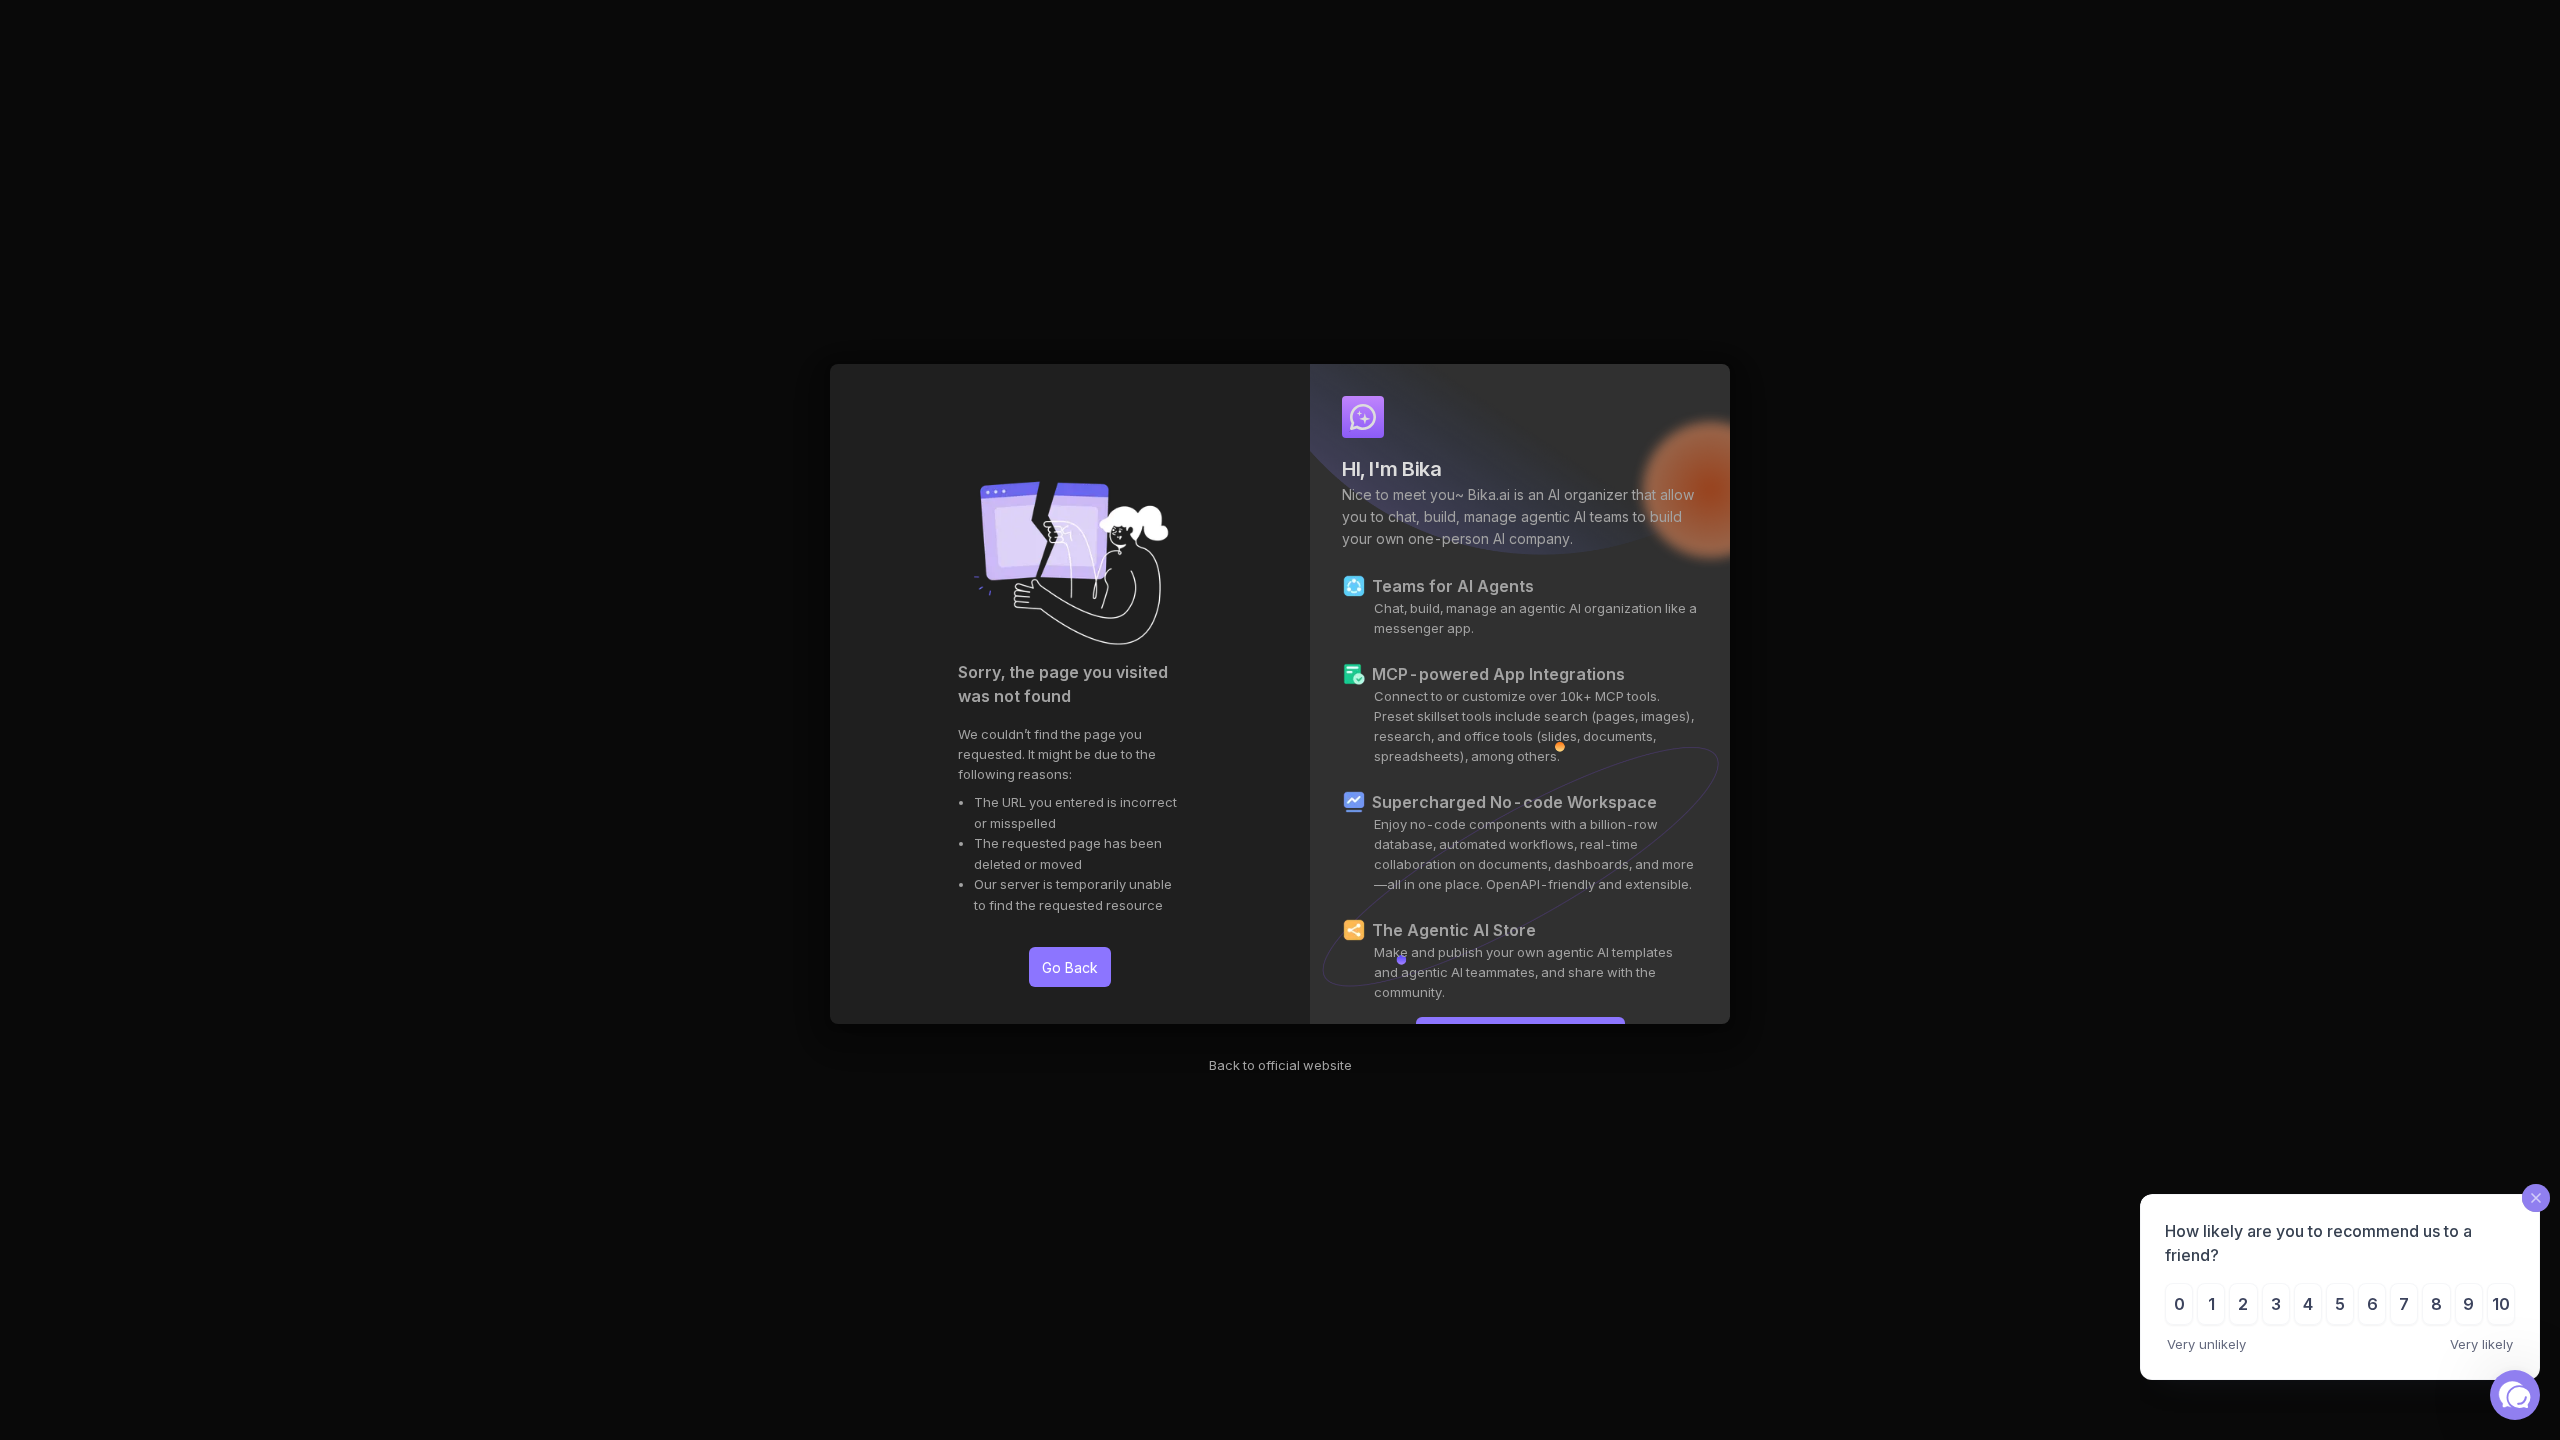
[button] (2515, 1395)
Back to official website (1280, 1065)
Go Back (1070, 967)
